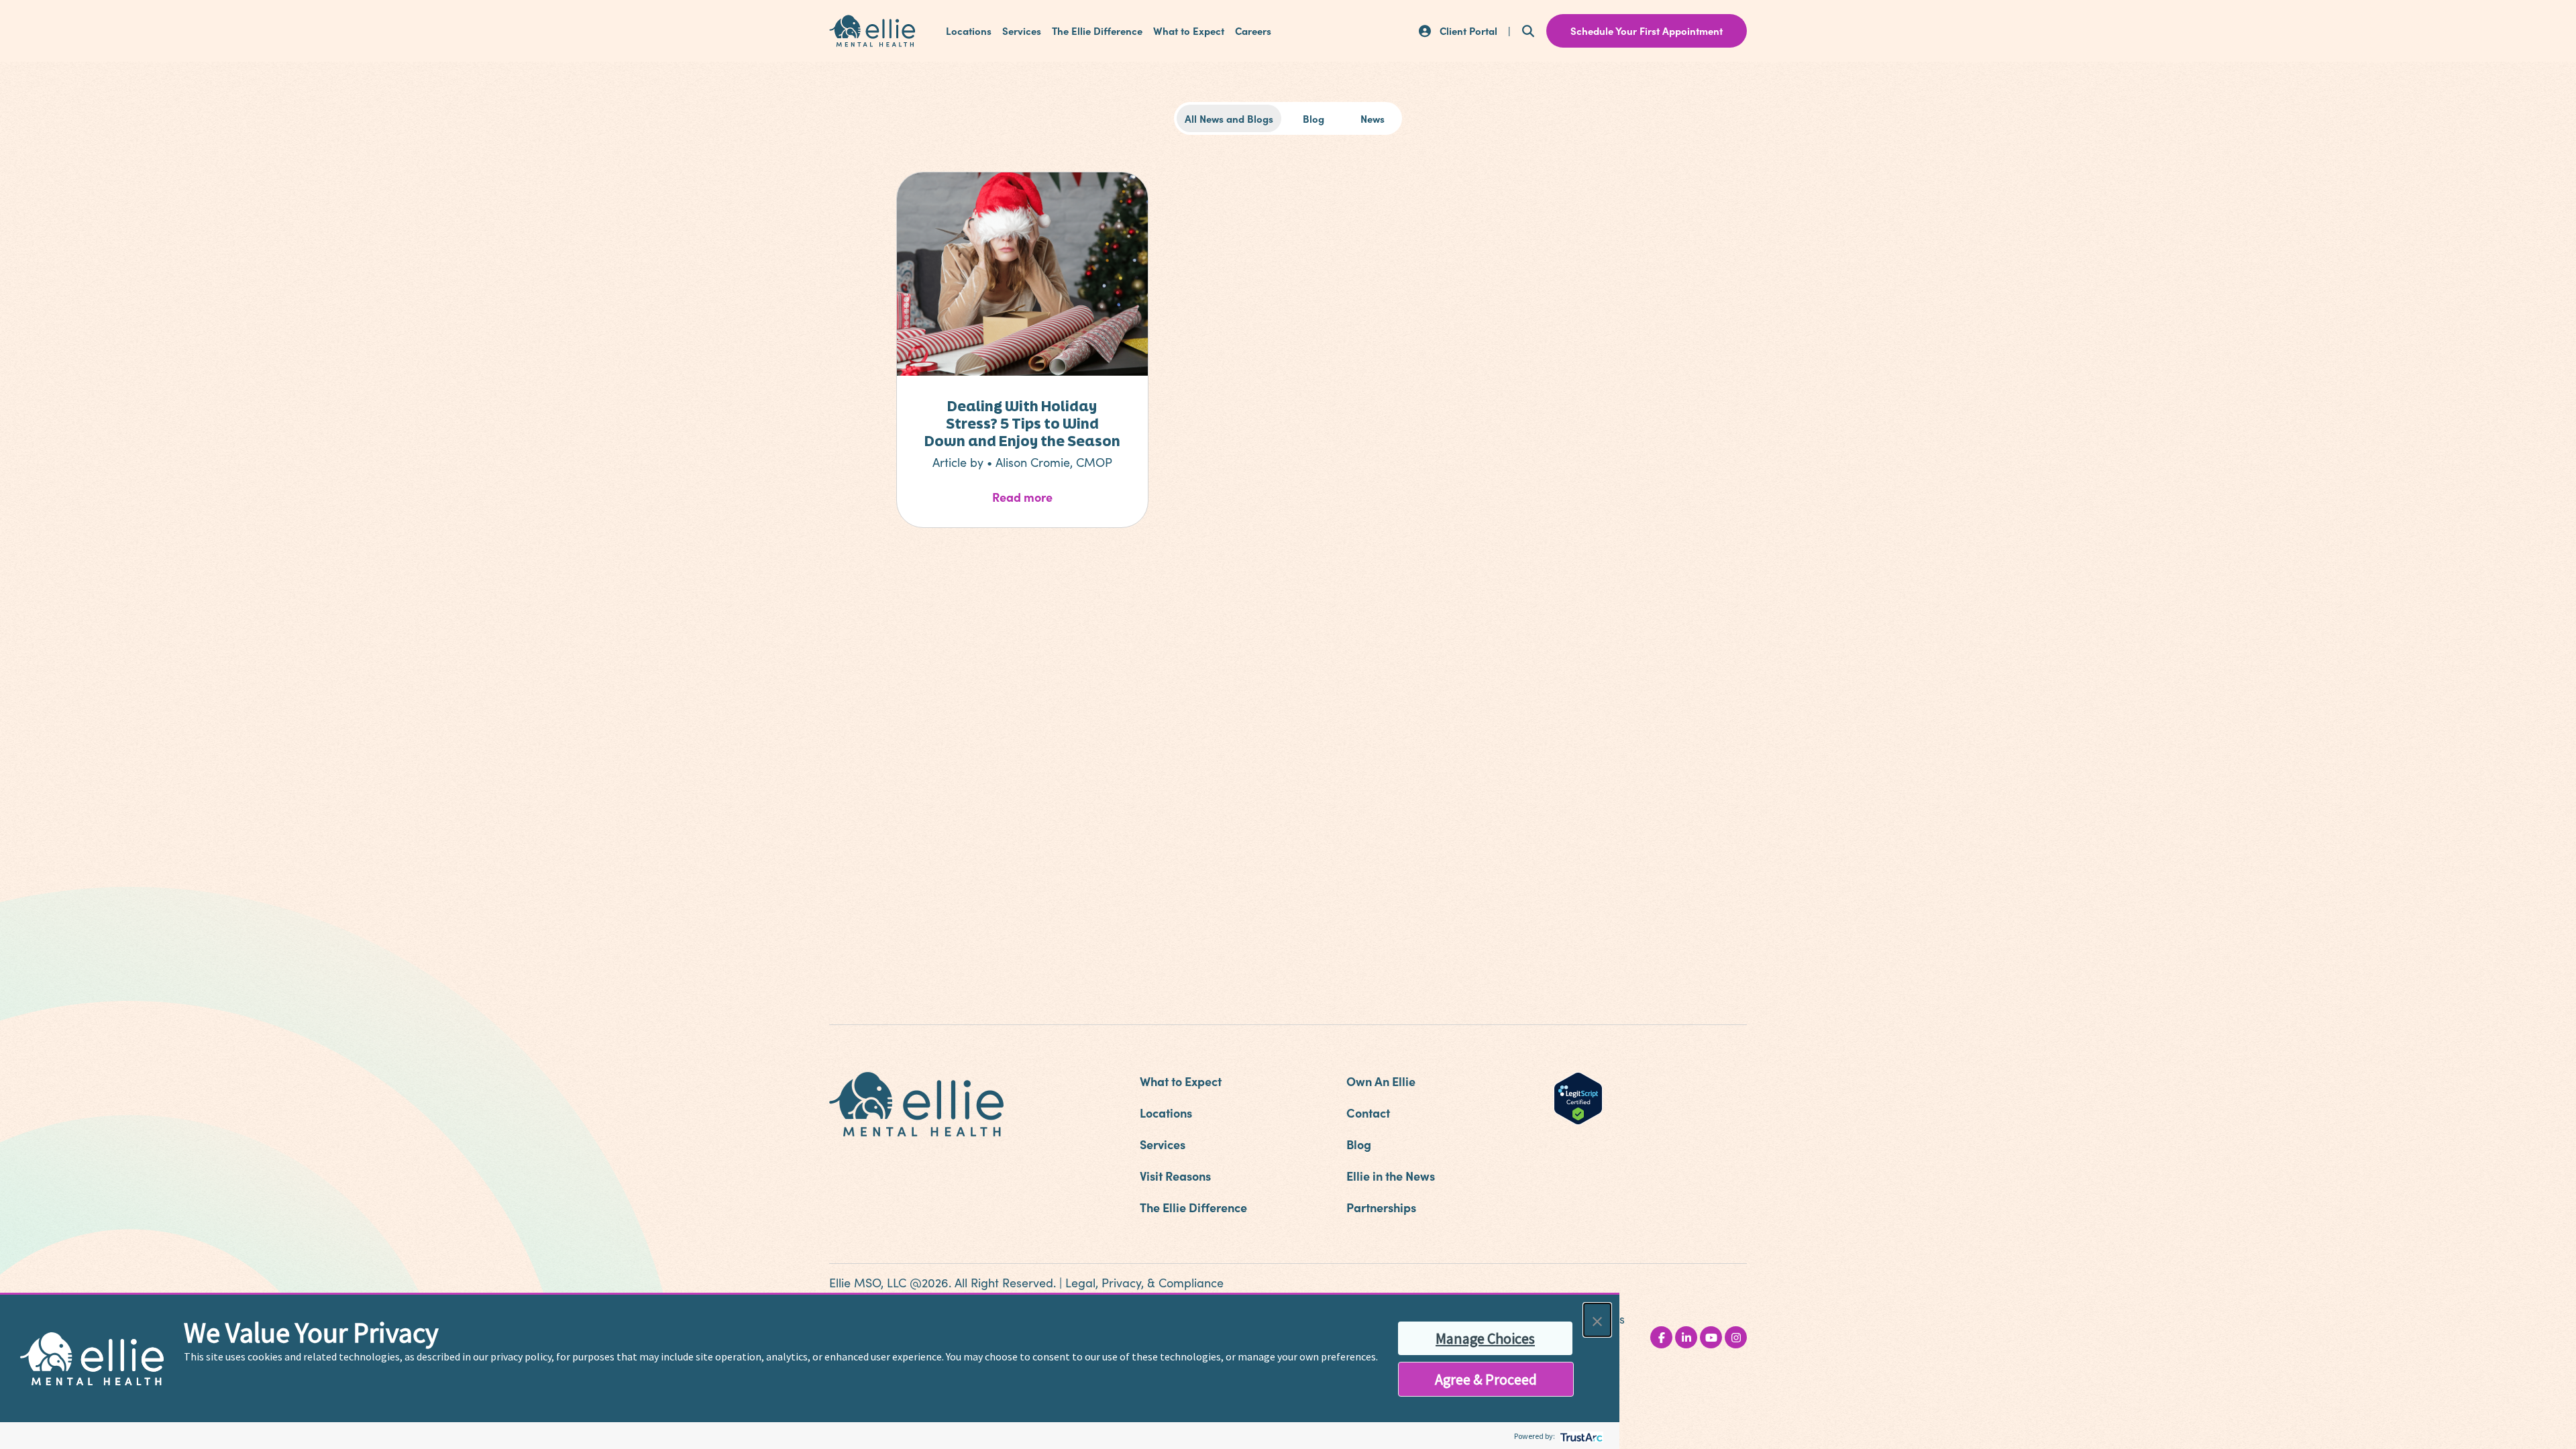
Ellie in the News (1391, 1176)
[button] (1597, 1320)
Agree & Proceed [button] (1486, 1379)
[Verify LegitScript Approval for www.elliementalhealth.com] (1578, 1097)
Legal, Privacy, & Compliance (1144, 1283)
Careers (1253, 31)
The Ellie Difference (1097, 31)
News (1373, 118)
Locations (969, 31)
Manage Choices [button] (1485, 1338)
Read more (1057, 496)
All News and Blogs (1229, 118)
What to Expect (1189, 31)
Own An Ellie (1381, 1081)
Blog (1313, 118)
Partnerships (1381, 1207)
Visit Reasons (1175, 1176)
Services (1022, 31)
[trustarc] (1580, 1436)
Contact (1368, 1113)
